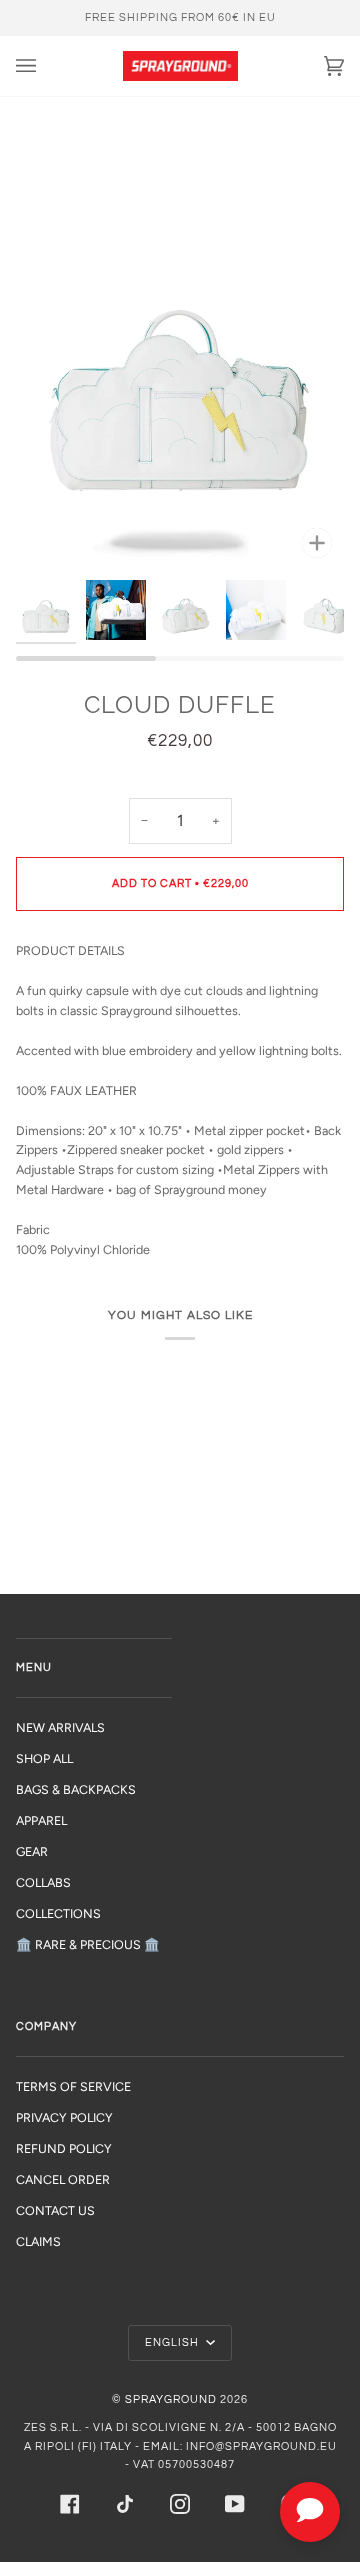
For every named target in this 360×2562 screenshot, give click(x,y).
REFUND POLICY (64, 2148)
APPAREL (41, 1820)
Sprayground (171, 2399)
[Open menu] (46, 66)
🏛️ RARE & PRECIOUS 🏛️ (88, 1944)
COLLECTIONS (58, 1913)
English (173, 2342)
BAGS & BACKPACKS (76, 1789)
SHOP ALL (44, 1758)
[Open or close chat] (310, 2512)
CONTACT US (55, 2210)
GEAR (32, 1851)
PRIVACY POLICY (64, 2117)
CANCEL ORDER (63, 2179)
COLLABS (43, 1882)
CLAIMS (38, 2241)
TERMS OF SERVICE (73, 2086)
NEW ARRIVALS (60, 1727)
